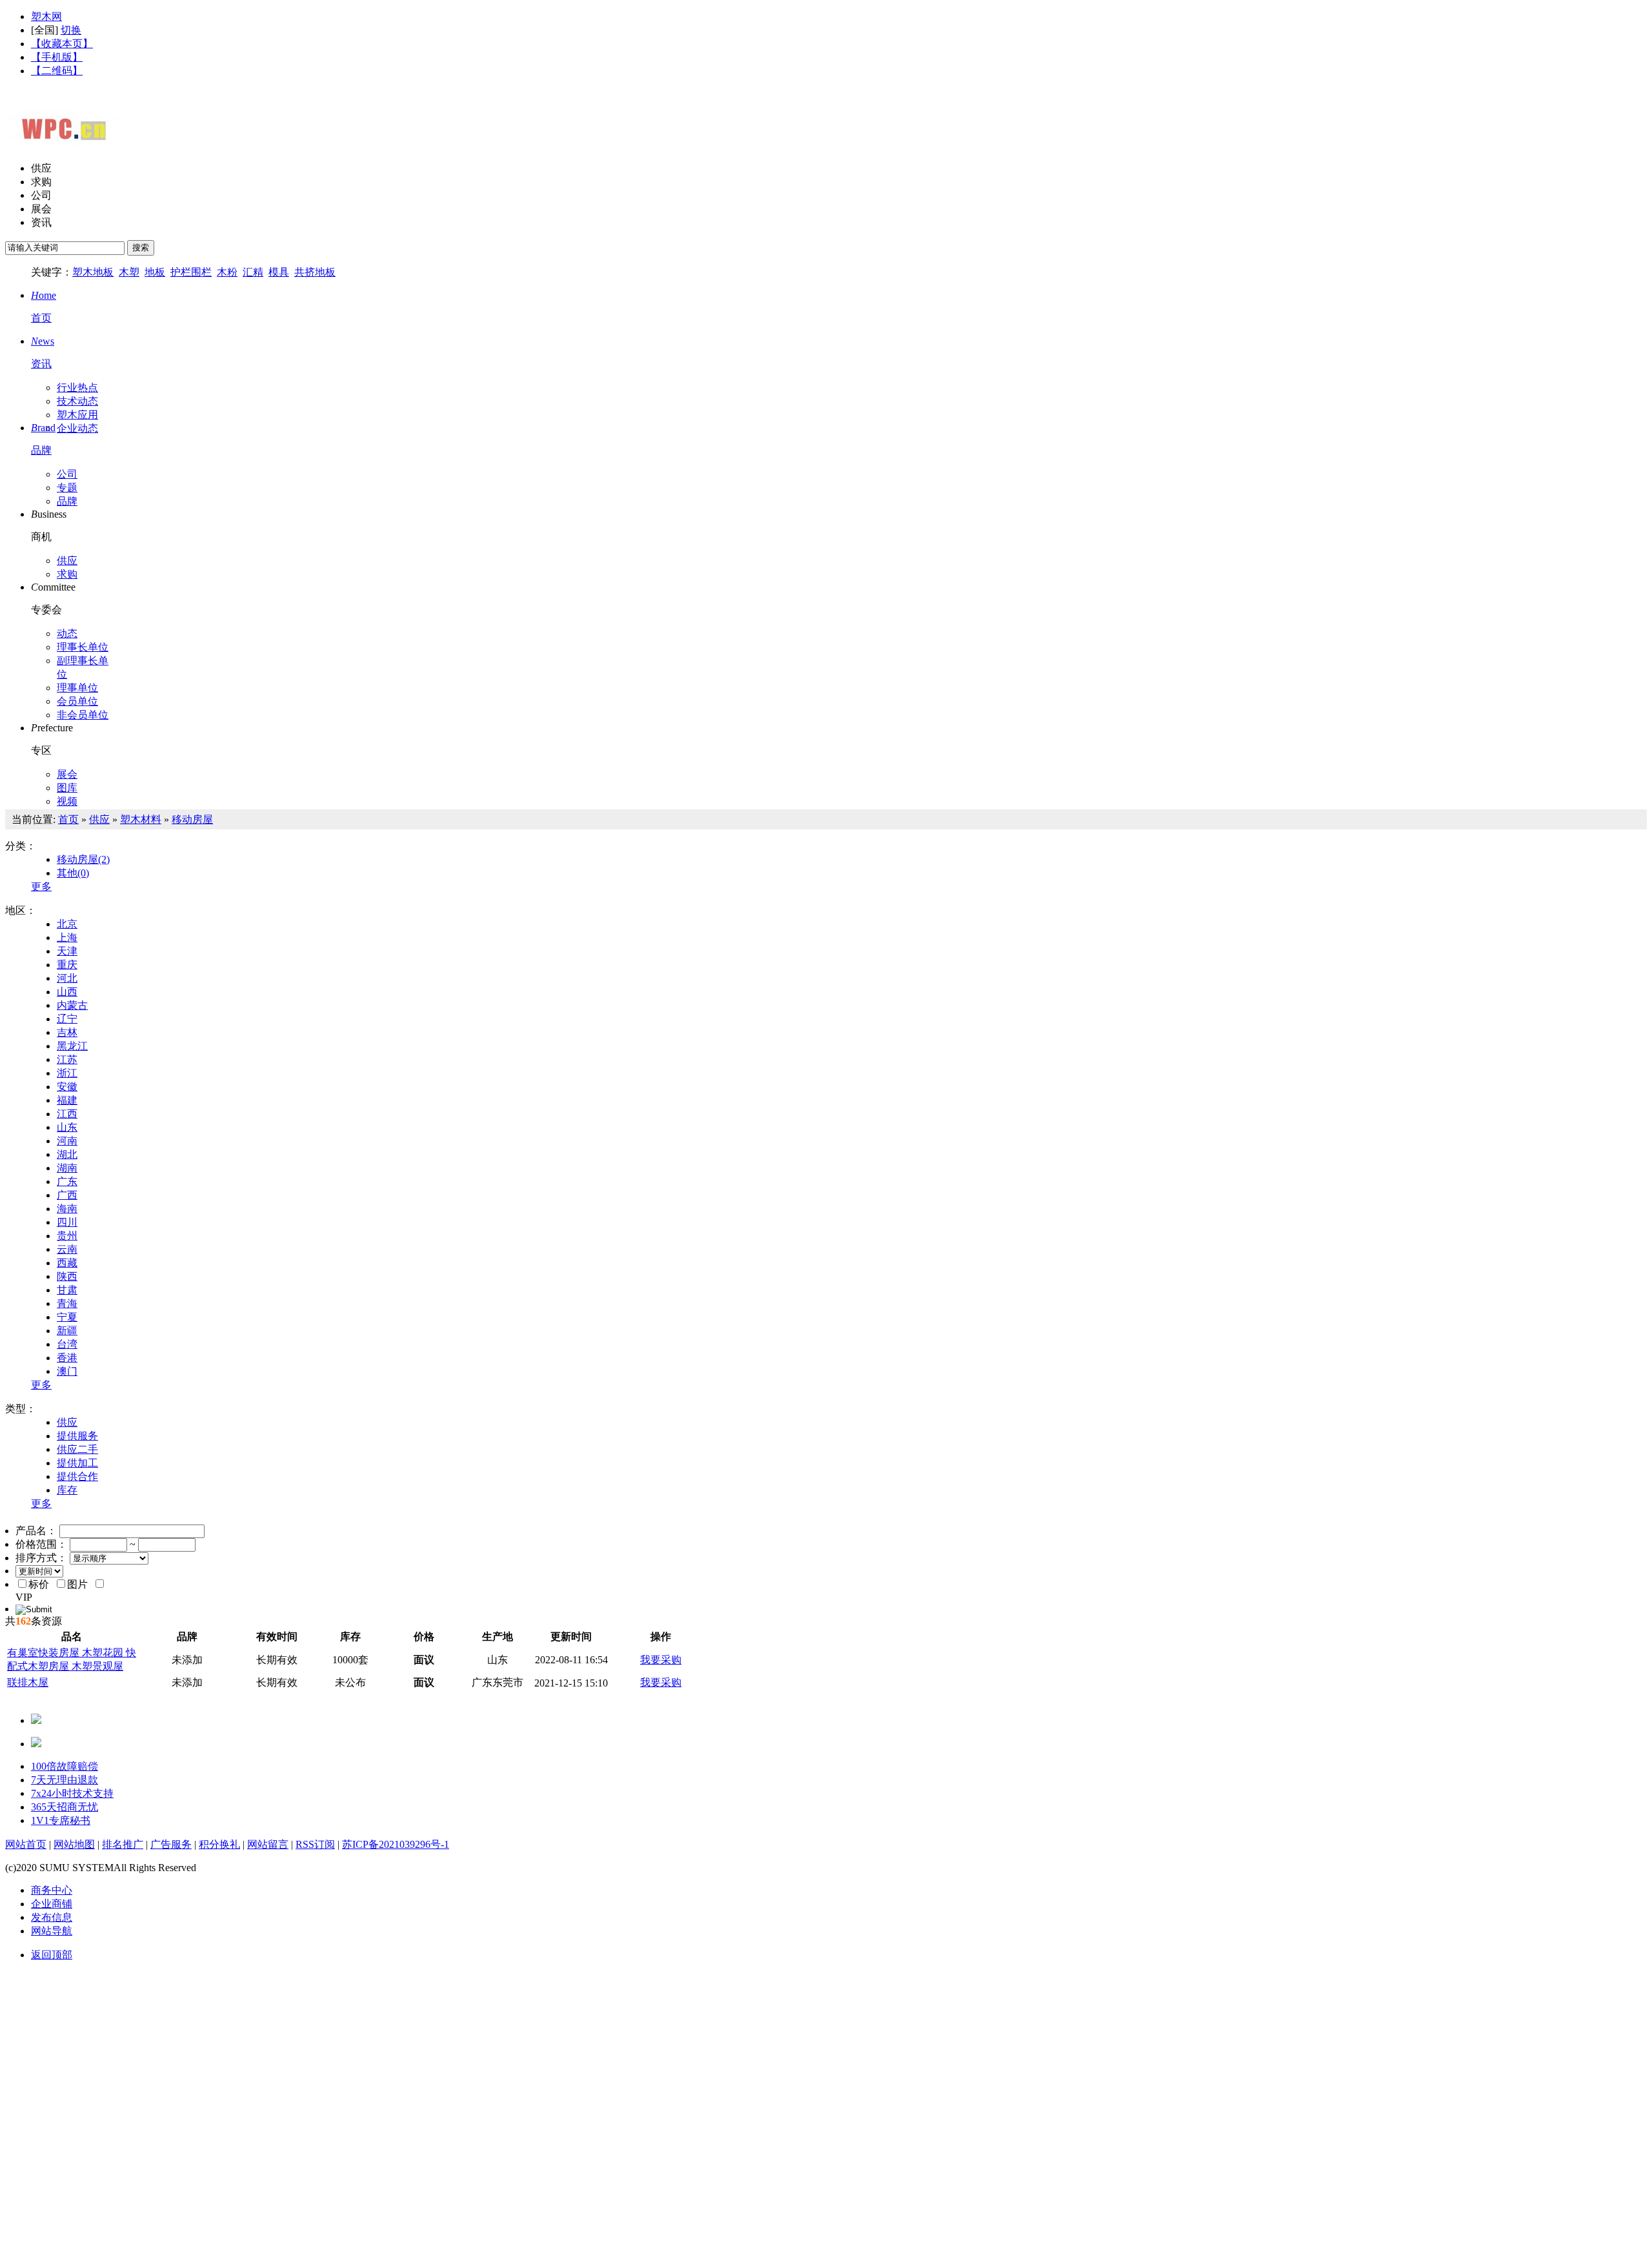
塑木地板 (93, 272)
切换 (71, 30)
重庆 (67, 965)
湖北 (67, 1154)
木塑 (129, 272)
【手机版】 (57, 57)
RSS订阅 (315, 1844)
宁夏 (67, 1317)
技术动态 (77, 401)
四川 (67, 1222)
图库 (67, 788)
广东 (67, 1181)
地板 (155, 272)
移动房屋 (192, 819)
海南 (67, 1209)
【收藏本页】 (62, 44)
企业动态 (77, 428)
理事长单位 (83, 647)
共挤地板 (315, 272)
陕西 (67, 1276)
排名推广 (123, 1844)
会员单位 (77, 701)
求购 (41, 182)
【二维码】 (57, 71)
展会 (41, 209)
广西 (67, 1195)
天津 (67, 951)
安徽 (67, 1087)
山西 (67, 992)
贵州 (67, 1236)
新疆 (67, 1331)
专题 (67, 488)
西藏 (67, 1263)
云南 (67, 1249)
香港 (67, 1358)
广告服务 (171, 1844)
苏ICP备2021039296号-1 (396, 1844)
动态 (67, 633)
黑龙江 (72, 1046)
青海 (67, 1303)
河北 (67, 978)
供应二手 (77, 1449)
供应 (41, 168)
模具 (279, 272)
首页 (68, 819)
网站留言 (268, 1844)
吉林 (67, 1032)
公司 (41, 195)
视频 (67, 801)
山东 (67, 1127)
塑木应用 (77, 415)
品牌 (67, 501)
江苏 (67, 1059)
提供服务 (77, 1436)
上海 (67, 937)
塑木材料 (141, 819)
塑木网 (46, 16)
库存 (67, 1490)
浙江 (67, 1073)
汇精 (253, 272)
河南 (67, 1141)
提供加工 (77, 1463)
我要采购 (661, 1660)
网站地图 (74, 1844)
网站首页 (26, 1844)
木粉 (227, 272)
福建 (67, 1100)
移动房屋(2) (83, 859)
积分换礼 (219, 1844)
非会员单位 (83, 715)
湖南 (67, 1168)
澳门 (67, 1371)
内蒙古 (72, 1005)
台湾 (67, 1344)
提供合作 (77, 1476)
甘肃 (67, 1290)
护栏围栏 (191, 272)
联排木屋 (28, 1682)
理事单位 (77, 688)
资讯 (41, 222)
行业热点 (77, 388)
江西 (67, 1114)
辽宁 (67, 1019)
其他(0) (73, 873)
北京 (67, 924)
